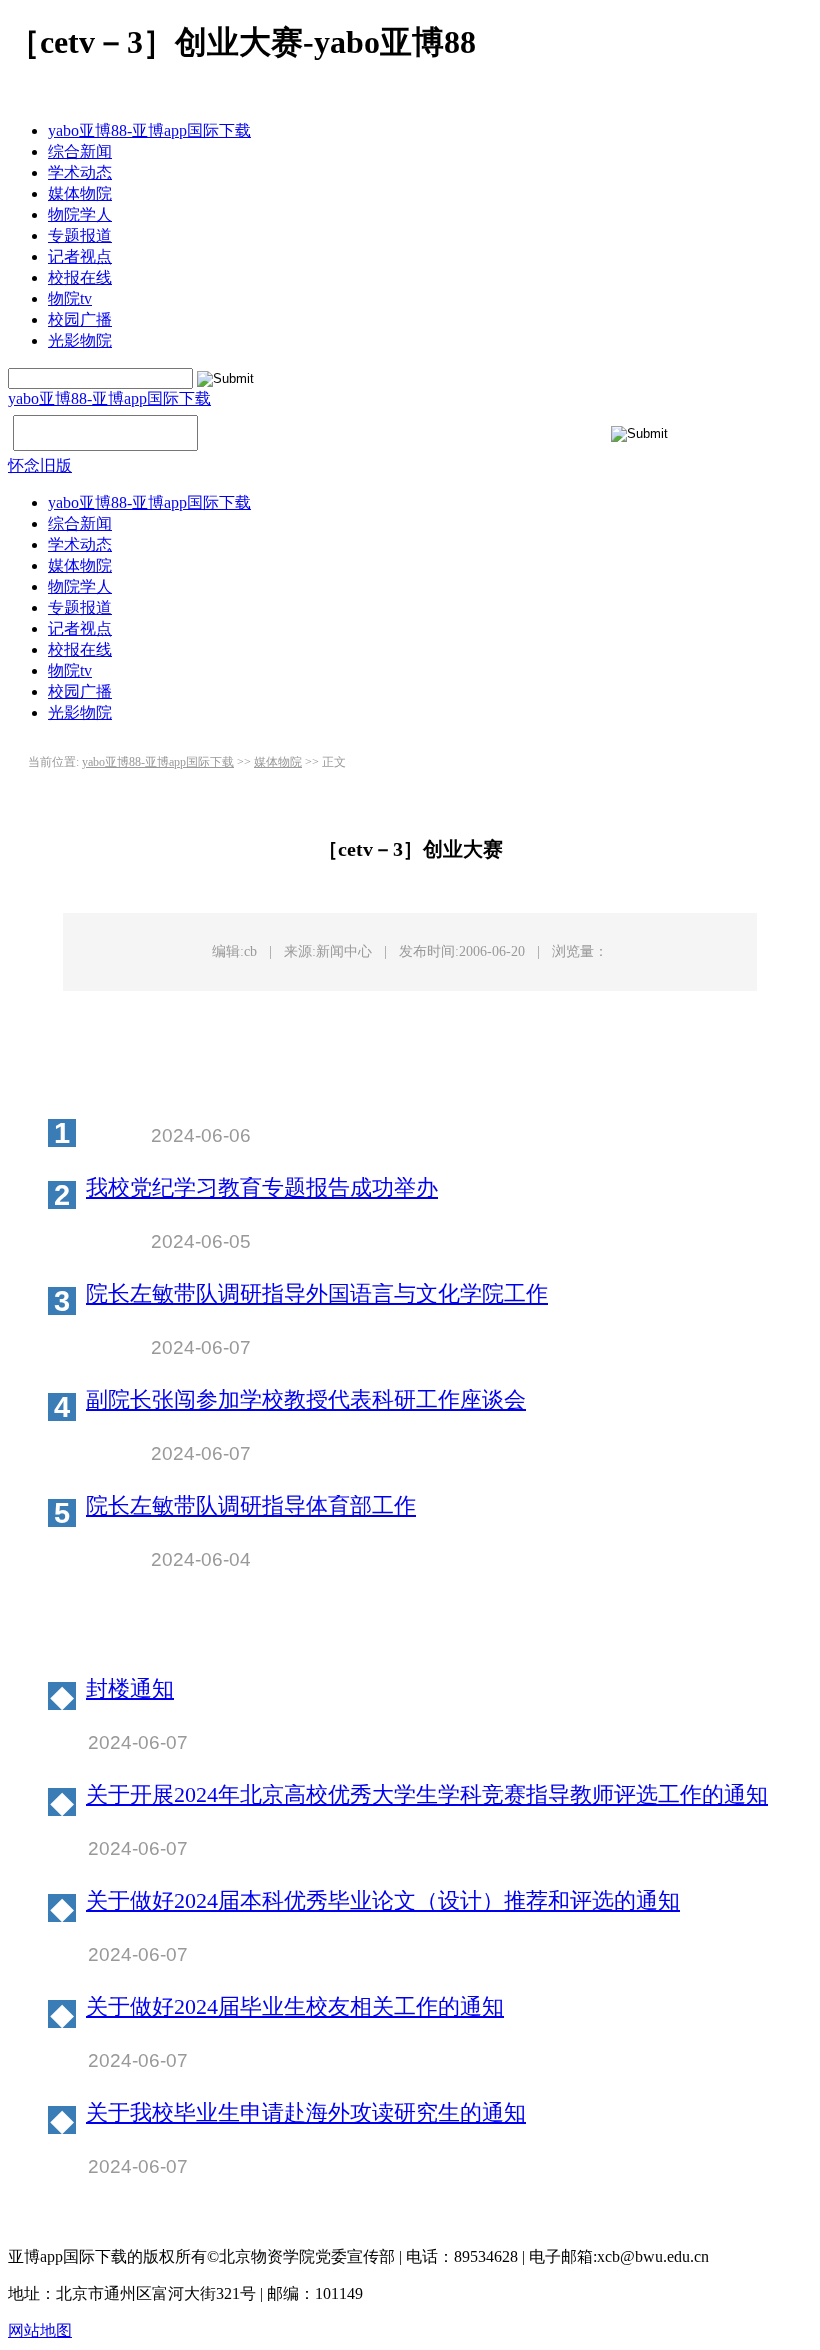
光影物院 (80, 340)
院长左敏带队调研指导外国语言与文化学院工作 (317, 1294)
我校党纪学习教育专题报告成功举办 (262, 1188)
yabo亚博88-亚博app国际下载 (149, 130)
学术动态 (80, 172)
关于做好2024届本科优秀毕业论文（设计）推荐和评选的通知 (383, 1901)
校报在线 (80, 277)
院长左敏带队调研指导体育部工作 (251, 1506)
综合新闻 (80, 151)
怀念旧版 (40, 465)
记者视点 (80, 256)
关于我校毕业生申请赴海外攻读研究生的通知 (306, 2113)
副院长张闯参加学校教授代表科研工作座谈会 (306, 1400)
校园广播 (80, 319)
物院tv (70, 298)
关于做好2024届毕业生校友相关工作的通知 (295, 2007)
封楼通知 (130, 1689)
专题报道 (80, 235)
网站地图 (40, 2330)
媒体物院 (80, 193)
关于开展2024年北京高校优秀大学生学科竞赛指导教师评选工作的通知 (427, 1795)
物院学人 (80, 214)
